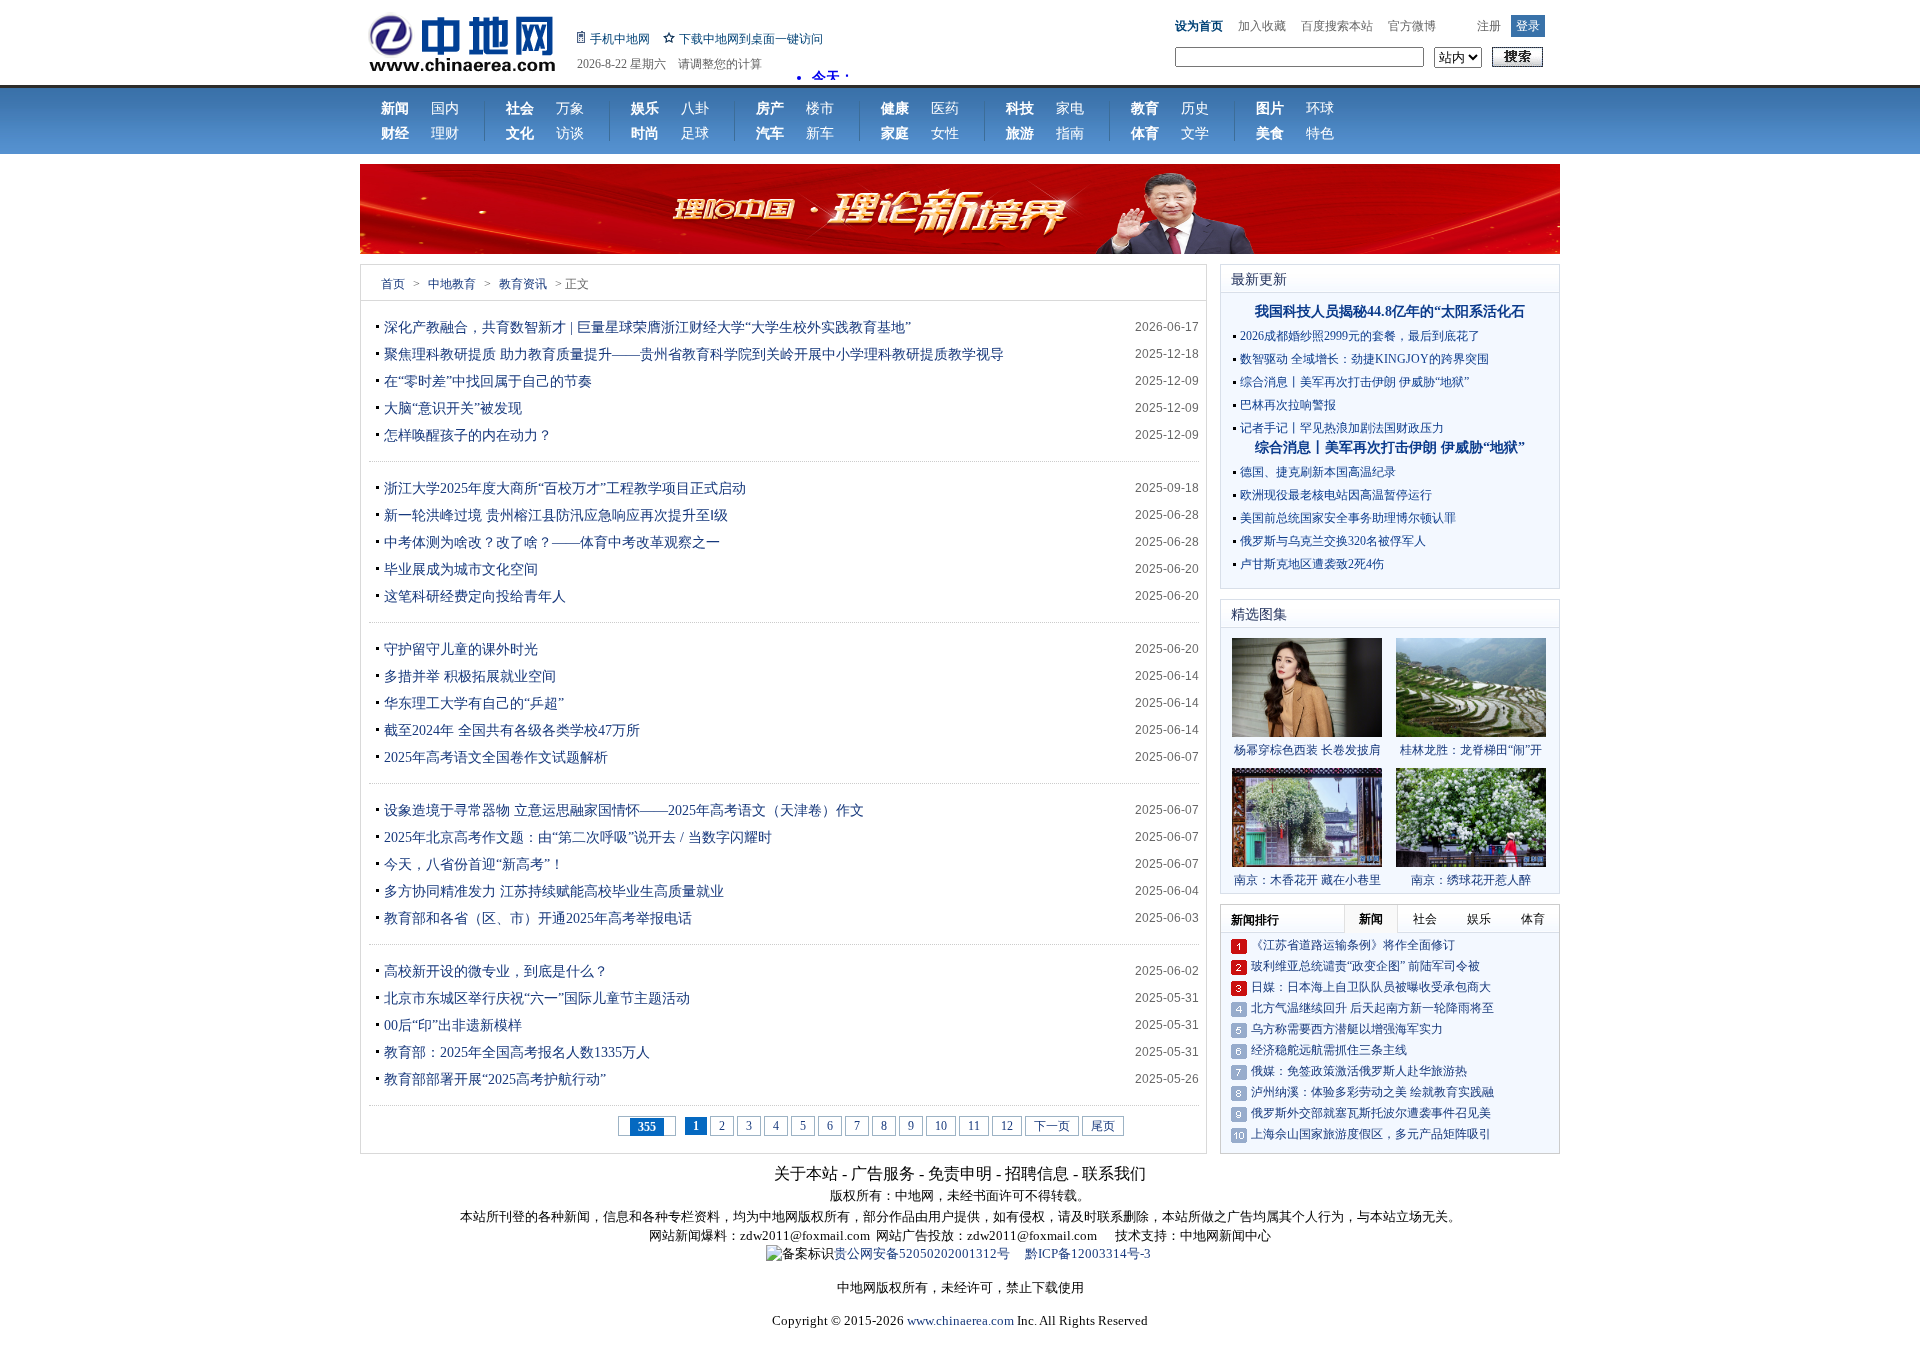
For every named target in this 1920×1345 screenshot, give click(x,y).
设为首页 (1199, 26)
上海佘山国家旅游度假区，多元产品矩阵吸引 (1371, 1134)
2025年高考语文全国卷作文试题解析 (496, 757)
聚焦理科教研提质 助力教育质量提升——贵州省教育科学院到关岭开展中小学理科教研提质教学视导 (694, 354)
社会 (520, 108)
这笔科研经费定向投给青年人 (475, 596)
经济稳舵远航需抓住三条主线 (1329, 1050)
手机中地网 (620, 39)
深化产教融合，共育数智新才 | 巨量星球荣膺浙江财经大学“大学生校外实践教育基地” (647, 327)
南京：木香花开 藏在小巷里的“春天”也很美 (1307, 880)
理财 (445, 133)
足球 (695, 133)
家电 (1070, 108)
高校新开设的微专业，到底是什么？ (496, 971)
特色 (1320, 133)
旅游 (1020, 133)
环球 (1320, 108)
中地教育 (452, 284)
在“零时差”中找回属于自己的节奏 (488, 381)
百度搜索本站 (1337, 26)
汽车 (770, 133)
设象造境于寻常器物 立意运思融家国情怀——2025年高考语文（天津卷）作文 (624, 810)
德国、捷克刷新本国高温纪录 (1318, 472)
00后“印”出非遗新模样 (453, 1025)
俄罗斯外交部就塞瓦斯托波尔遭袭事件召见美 (1371, 1113)
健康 (895, 108)
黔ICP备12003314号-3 (1088, 1253)
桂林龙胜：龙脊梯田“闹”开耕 (1471, 750)
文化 (520, 133)
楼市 (820, 108)
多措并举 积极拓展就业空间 (470, 676)
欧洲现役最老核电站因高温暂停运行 (1336, 495)
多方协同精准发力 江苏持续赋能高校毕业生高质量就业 (554, 891)
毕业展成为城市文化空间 (461, 569)
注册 (1489, 26)
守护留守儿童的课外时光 (461, 649)
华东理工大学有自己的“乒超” (474, 703)
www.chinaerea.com (960, 1320)
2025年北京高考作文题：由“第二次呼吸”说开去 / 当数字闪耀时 (578, 837)
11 (974, 1126)
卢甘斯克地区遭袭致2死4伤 (1312, 564)
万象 (570, 108)
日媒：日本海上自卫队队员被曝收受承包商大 (1371, 987)
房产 (770, 108)
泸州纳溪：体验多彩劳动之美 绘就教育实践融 (1372, 1092)
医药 (945, 108)
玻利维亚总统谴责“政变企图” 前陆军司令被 (1365, 966)
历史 (1195, 108)
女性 (945, 133)
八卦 (695, 108)
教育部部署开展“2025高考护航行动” (495, 1079)
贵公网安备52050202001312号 (922, 1253)
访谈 (570, 133)
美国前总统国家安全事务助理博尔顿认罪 (1348, 518)
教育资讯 (523, 284)
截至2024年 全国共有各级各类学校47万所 (512, 730)
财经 (395, 133)
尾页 (1103, 1126)
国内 (445, 108)
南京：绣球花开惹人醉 (1471, 880)
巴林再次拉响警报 (1288, 405)
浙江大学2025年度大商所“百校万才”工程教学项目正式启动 (565, 488)
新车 (820, 133)
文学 (1195, 133)
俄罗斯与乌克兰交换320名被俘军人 (1333, 541)
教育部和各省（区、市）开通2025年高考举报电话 (538, 918)
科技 (1020, 108)
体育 (1145, 133)
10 (941, 1126)
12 (1007, 1126)
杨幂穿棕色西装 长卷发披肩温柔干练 (1307, 750)
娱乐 (645, 108)
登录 (1528, 26)
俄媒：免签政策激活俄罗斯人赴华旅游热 (1359, 1071)
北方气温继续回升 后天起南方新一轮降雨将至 (1372, 1008)
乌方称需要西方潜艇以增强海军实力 (1347, 1029)
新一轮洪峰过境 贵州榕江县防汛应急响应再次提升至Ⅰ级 (556, 515)
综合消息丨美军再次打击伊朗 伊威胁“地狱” (1354, 382)
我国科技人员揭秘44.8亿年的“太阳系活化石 (1390, 311)
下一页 (1052, 1126)
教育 (1145, 108)
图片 (1270, 108)
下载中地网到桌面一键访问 (751, 39)
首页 (393, 284)
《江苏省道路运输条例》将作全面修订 (1353, 945)
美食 (1270, 133)
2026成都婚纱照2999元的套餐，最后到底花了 (1360, 336)
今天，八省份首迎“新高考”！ (474, 864)
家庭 (895, 133)
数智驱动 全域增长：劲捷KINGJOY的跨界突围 (1364, 359)
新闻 (395, 108)
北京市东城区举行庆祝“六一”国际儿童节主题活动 (537, 998)
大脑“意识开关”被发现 (453, 408)
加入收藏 (1262, 26)
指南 (1070, 133)
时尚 (645, 133)
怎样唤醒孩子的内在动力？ (468, 435)
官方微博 (1412, 26)
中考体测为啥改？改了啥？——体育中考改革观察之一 (552, 542)
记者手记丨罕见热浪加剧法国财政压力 (1342, 428)
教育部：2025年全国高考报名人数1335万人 (517, 1052)
